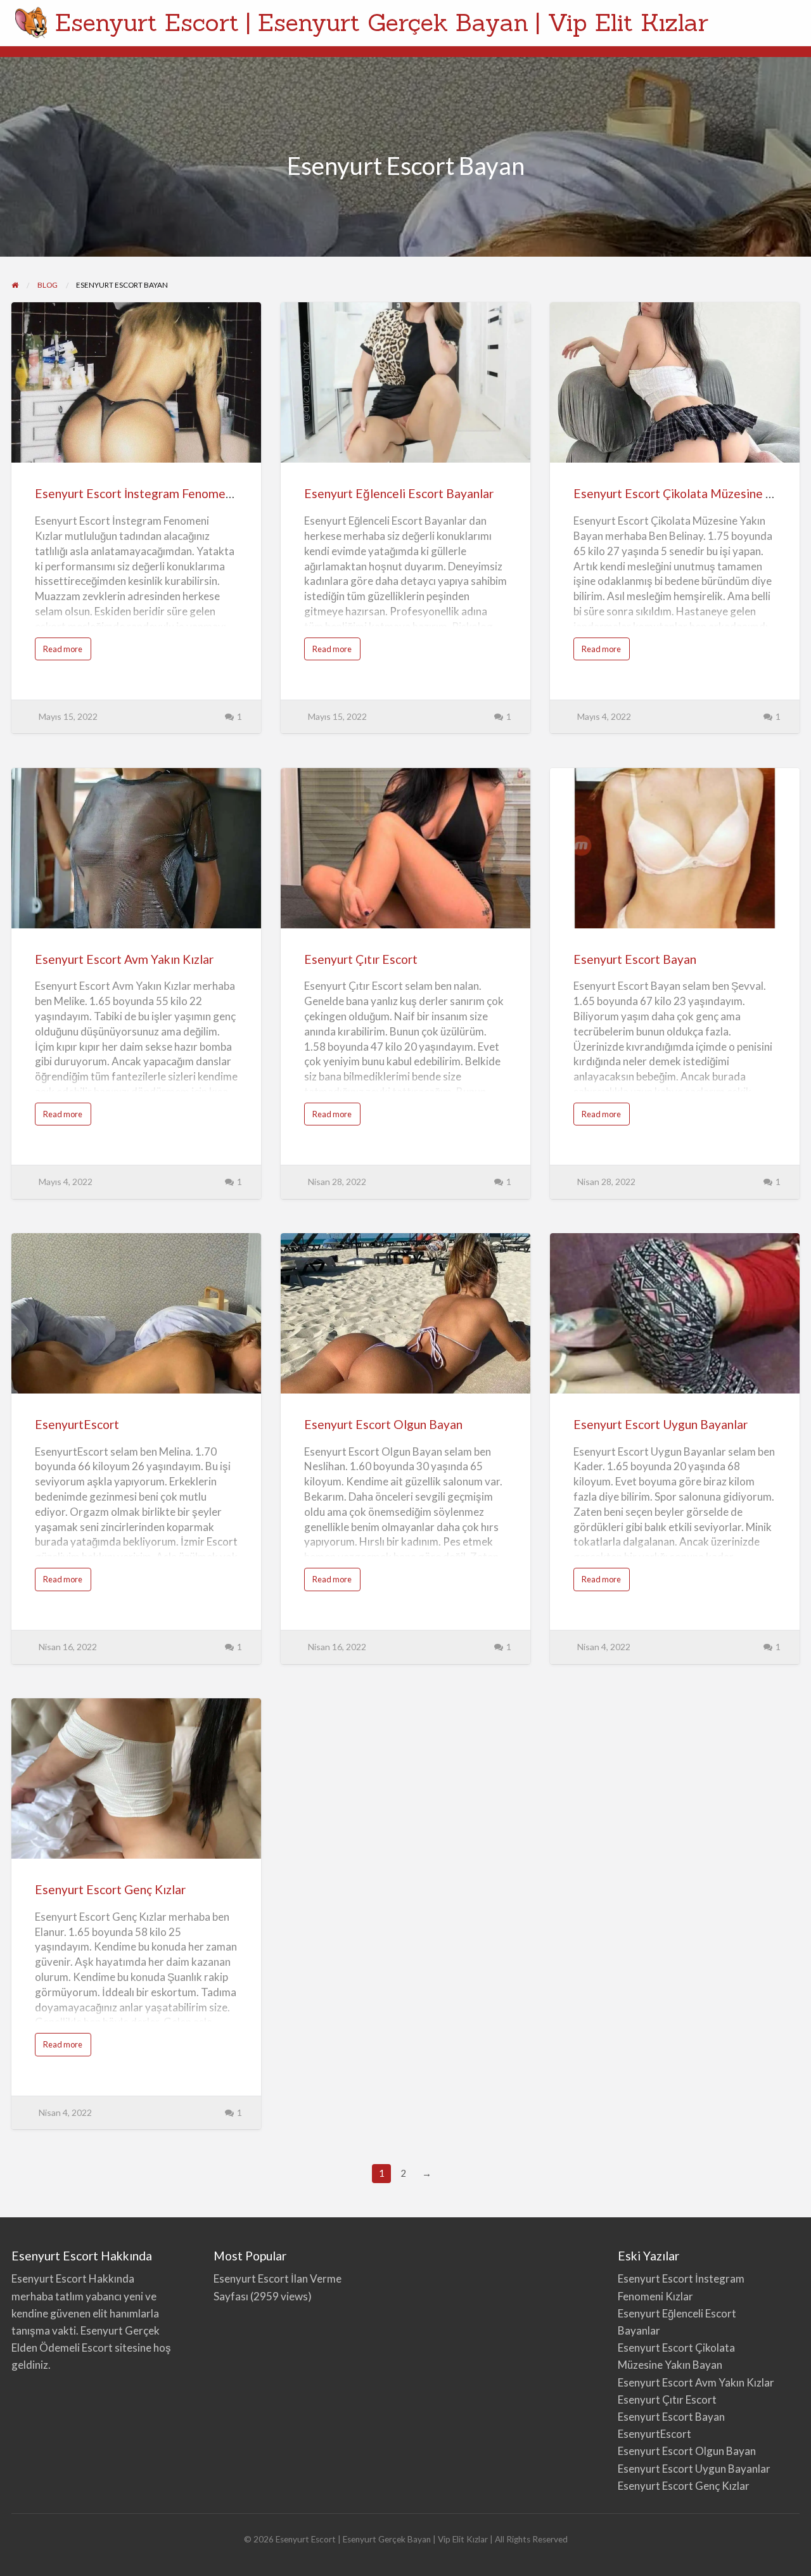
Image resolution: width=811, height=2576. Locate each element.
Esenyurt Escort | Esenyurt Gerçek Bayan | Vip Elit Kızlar (382, 22)
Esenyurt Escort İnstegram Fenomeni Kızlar (152, 493)
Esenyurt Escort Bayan (635, 959)
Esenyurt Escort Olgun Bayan (383, 1424)
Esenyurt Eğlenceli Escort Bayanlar (399, 493)
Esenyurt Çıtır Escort (361, 959)
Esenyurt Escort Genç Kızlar (110, 1889)
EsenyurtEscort (77, 1424)
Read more (67, 652)
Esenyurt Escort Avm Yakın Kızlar (124, 959)
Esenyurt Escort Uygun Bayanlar (661, 1424)
